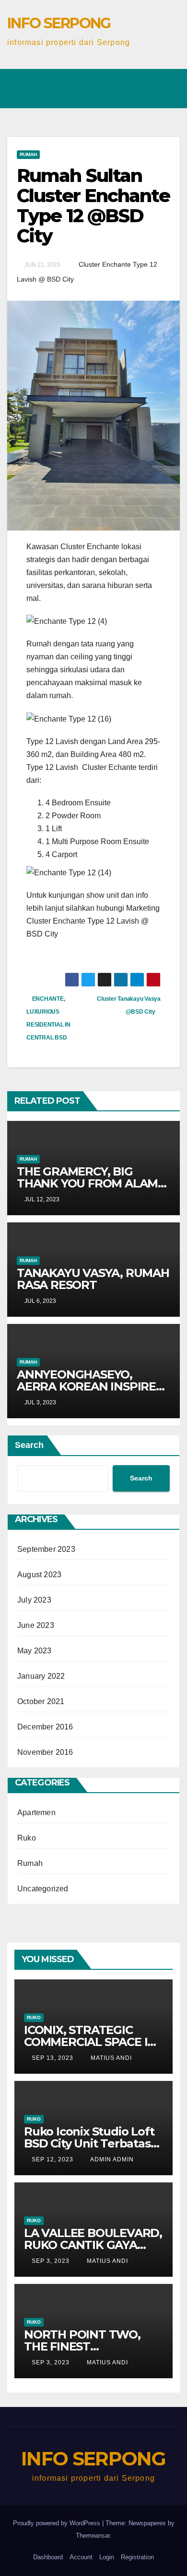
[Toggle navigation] (166, 81)
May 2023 (35, 1651)
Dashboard (48, 2557)
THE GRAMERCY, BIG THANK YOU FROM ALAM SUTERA (87, 1183)
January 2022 (41, 1676)
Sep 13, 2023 (53, 2058)
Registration (137, 2557)
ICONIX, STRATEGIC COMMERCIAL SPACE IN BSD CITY (90, 2042)
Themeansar (93, 2536)
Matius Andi (110, 2058)
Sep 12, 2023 (53, 2159)
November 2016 (45, 1752)
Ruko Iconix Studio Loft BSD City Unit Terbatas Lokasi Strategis (89, 2143)
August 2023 (39, 1575)
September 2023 (46, 1549)
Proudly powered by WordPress (58, 2523)
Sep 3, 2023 (51, 2261)
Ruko (27, 1838)
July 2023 (34, 1600)
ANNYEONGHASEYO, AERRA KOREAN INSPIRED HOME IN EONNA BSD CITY (92, 1386)
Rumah (28, 154)
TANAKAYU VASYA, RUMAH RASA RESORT (93, 1279)
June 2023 (36, 1625)
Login (107, 2557)
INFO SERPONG (59, 23)
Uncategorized (43, 1889)
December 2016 (45, 1727)
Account (81, 2557)
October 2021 (41, 1701)
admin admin (111, 2159)
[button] (70, 76)
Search (29, 1445)
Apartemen (36, 1813)
